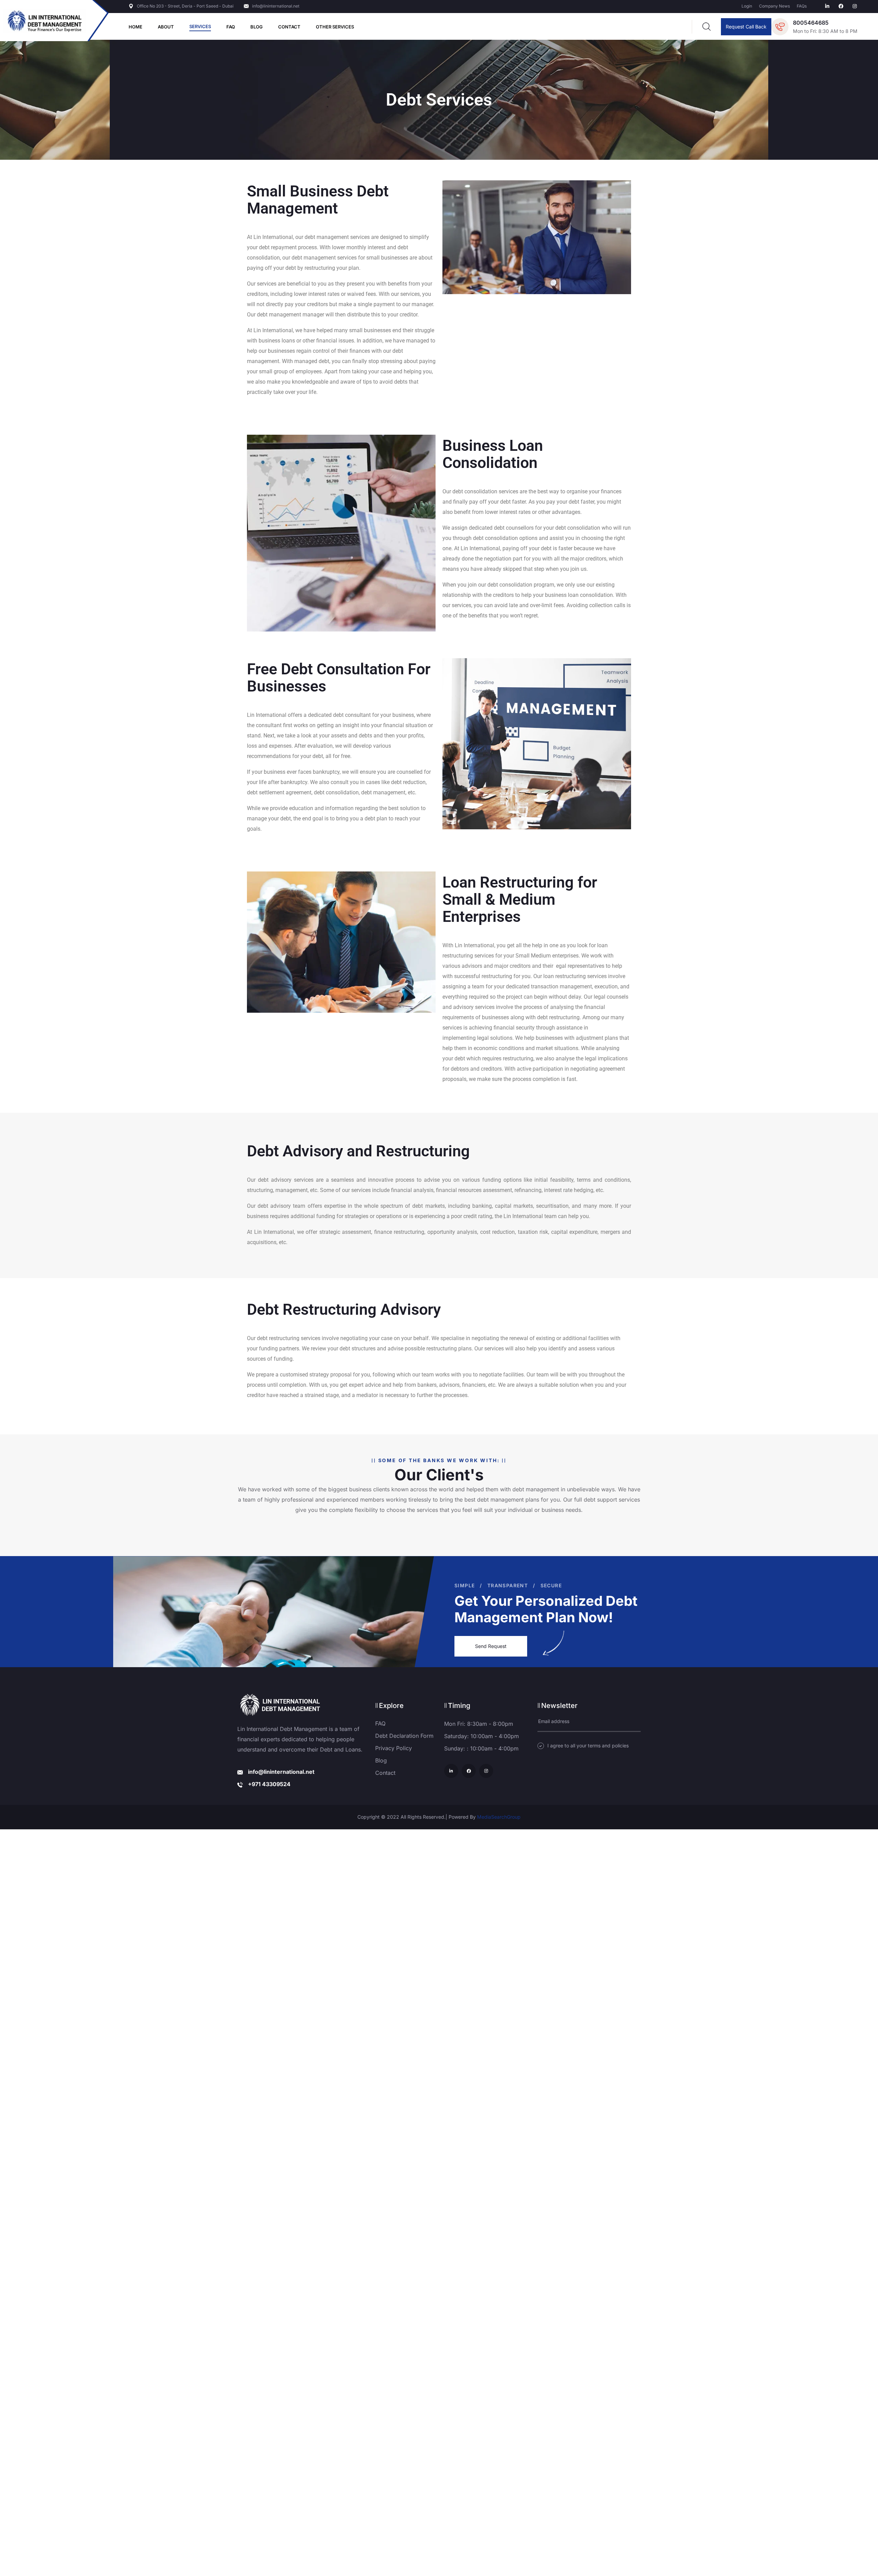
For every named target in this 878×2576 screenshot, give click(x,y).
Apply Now (439, 1327)
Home (135, 27)
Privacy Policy (394, 1748)
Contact (289, 27)
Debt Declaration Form (404, 1736)
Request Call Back (746, 27)
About (166, 27)
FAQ (231, 27)
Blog (257, 27)
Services (200, 26)
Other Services (335, 27)
